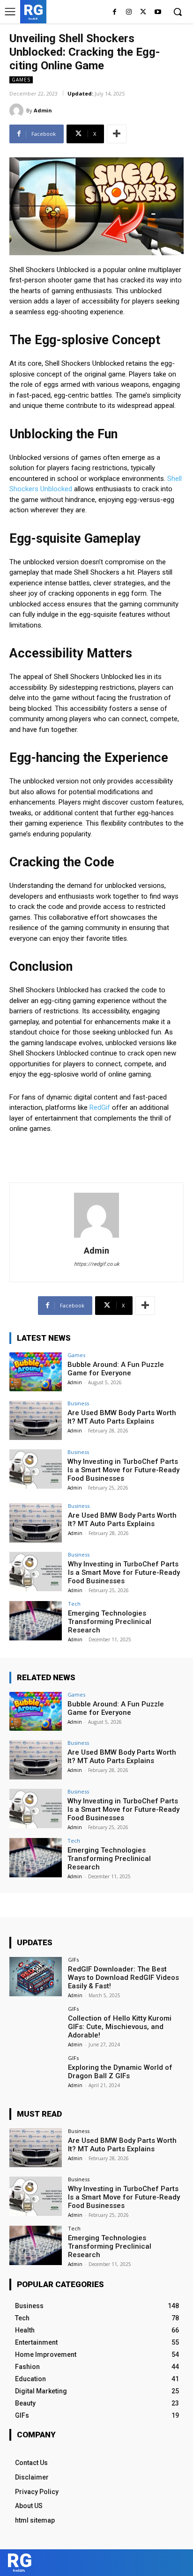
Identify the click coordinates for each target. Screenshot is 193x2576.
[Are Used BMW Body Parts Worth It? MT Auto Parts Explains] (36, 1420)
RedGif (100, 1107)
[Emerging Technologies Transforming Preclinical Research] (36, 1621)
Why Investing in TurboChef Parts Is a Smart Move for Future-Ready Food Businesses (123, 1470)
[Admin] (18, 111)
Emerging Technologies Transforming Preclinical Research (110, 1622)
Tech (74, 1604)
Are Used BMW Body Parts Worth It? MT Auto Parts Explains (122, 1417)
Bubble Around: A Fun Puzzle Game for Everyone (116, 1369)
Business (78, 1403)
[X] (143, 12)
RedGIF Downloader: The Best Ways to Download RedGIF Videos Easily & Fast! (123, 1978)
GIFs (73, 1960)
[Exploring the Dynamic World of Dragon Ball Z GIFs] (36, 2075)
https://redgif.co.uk (97, 1264)
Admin (43, 110)
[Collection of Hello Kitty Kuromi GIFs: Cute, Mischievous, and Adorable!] (36, 2026)
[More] (117, 134)
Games (21, 80)
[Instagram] (129, 12)
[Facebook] (115, 12)
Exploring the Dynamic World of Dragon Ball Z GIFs (120, 2072)
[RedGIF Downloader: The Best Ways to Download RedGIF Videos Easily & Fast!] (36, 1977)
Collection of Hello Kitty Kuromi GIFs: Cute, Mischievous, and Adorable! (120, 2027)
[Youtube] (158, 12)
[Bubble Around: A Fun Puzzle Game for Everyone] (36, 1372)
